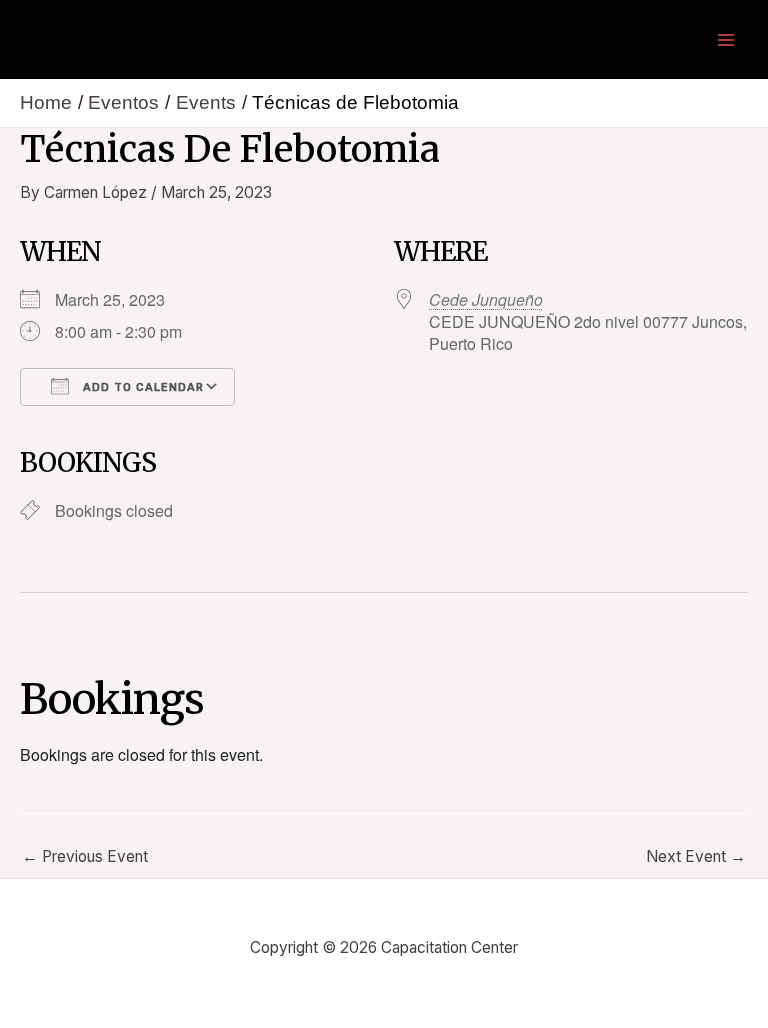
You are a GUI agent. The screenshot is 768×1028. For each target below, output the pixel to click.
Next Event (696, 856)
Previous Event (85, 856)
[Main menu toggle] (726, 39)
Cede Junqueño (486, 299)
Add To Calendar (141, 387)
